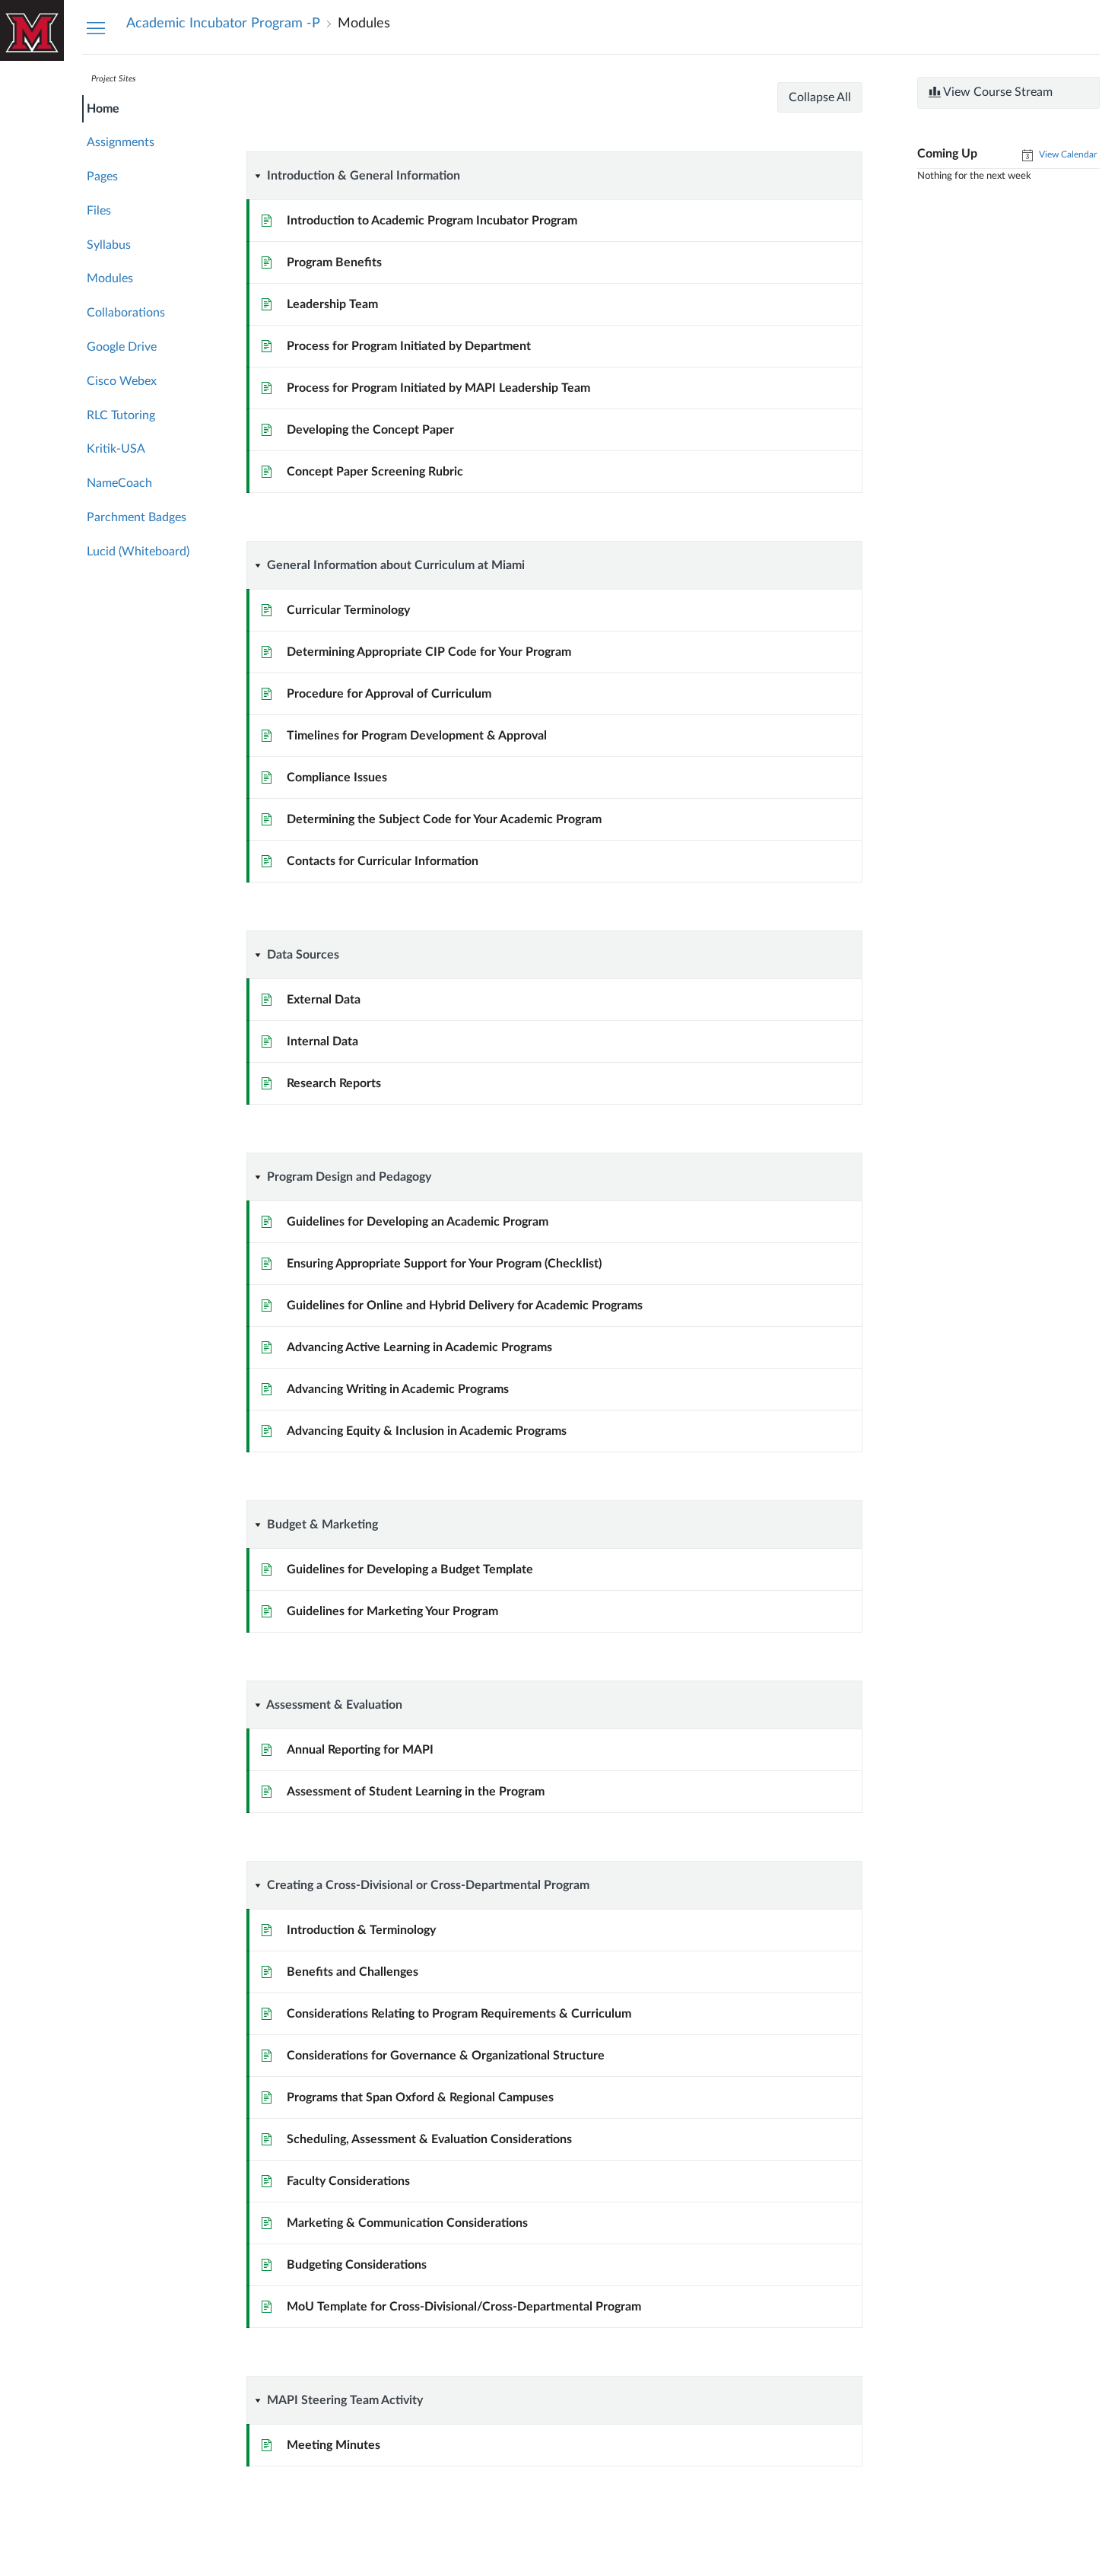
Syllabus (109, 245)
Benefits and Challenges (353, 1972)
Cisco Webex (122, 381)
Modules (110, 278)
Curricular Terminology (348, 610)
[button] (518, 176)
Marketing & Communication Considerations (407, 2223)
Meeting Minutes (333, 2445)
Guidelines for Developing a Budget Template (410, 1569)
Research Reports (334, 1083)
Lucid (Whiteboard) (138, 552)
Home (103, 109)
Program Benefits (334, 262)
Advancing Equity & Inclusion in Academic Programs (427, 1431)
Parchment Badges (137, 517)
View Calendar (1067, 154)
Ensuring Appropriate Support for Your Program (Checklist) (444, 1264)
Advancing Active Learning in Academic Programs (419, 1347)
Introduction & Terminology (361, 1930)
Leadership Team (332, 304)
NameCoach (119, 483)
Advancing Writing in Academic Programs (398, 1389)
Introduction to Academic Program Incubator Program (432, 221)
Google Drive (122, 347)
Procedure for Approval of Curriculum (389, 694)
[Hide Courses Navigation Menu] (96, 27)
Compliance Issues (337, 778)
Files (99, 211)
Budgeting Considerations (357, 2265)
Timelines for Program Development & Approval (417, 736)
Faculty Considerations (348, 2181)
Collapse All (820, 97)
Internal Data (322, 1042)
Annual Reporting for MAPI (360, 1750)
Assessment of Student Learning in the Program (416, 1792)
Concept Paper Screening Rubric (375, 472)
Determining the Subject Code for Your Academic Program (444, 819)
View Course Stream (997, 92)
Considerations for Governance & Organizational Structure (446, 2056)
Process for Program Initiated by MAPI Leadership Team (438, 388)
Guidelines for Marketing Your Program (392, 1611)
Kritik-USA (116, 449)
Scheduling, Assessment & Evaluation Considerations (429, 2139)
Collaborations (126, 313)
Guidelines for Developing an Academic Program (418, 1222)
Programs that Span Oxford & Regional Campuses (420, 2097)
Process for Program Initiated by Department (409, 346)
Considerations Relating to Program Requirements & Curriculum (459, 2014)
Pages (102, 177)
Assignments (121, 142)
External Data (324, 1000)
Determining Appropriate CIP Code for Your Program (429, 652)
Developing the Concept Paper (370, 430)
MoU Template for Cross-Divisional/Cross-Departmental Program (464, 2307)
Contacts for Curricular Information (383, 861)
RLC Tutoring (121, 415)
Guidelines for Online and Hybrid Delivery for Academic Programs (465, 1305)
